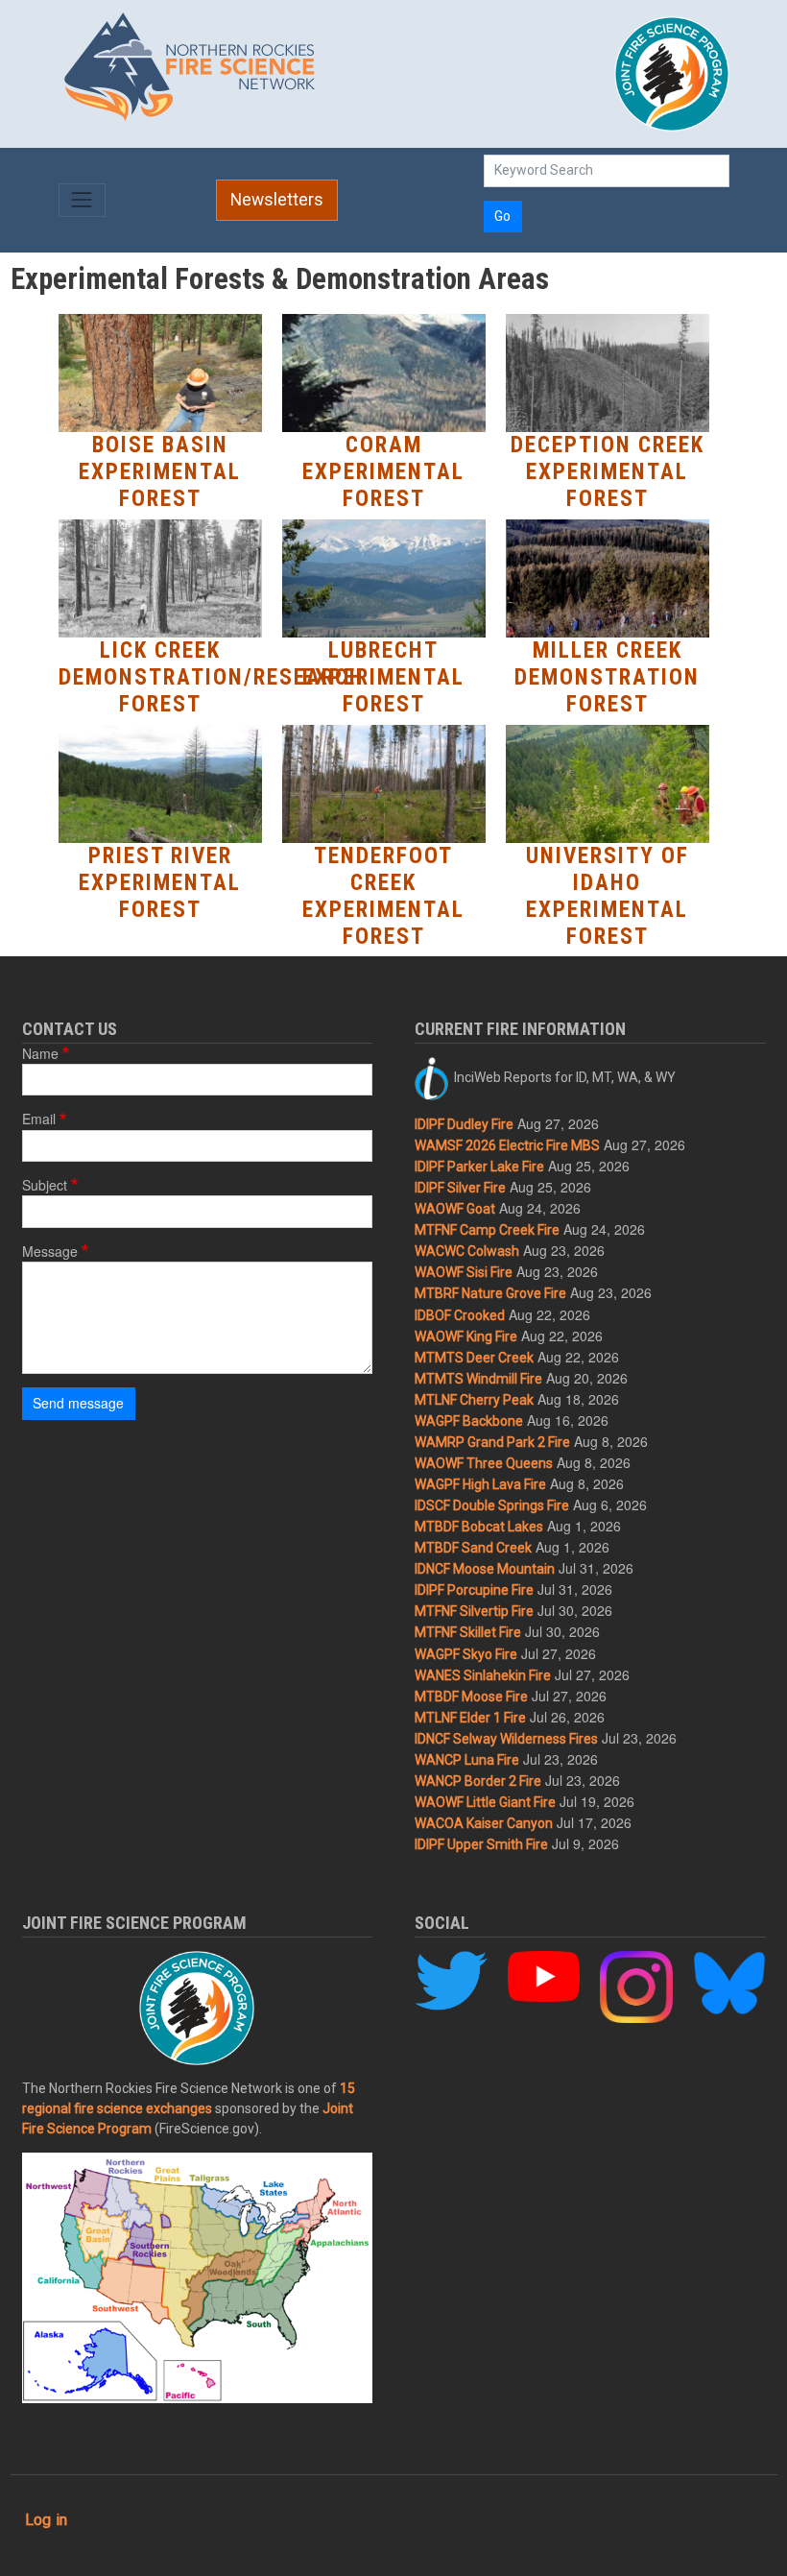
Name (40, 1053)
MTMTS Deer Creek (474, 1358)
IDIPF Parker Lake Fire (479, 1167)
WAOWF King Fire (466, 1336)
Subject (45, 1185)
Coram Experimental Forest (383, 472)
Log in (46, 2520)
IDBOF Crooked (460, 1315)
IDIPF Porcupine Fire (474, 1590)
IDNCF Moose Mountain (485, 1569)
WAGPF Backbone (469, 1421)
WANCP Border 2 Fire (478, 1781)
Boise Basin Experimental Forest (160, 472)
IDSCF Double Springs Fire (492, 1505)
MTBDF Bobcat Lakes (479, 1527)
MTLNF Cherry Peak (474, 1400)
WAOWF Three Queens (484, 1463)
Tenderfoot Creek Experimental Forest (383, 896)
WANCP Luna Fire (467, 1760)
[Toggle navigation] (82, 200)
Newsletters (277, 200)
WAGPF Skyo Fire (466, 1654)
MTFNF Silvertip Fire (474, 1611)
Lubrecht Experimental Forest (383, 677)
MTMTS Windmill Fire (478, 1379)
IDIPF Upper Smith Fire (481, 1844)
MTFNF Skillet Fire (468, 1632)
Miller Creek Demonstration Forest (607, 677)
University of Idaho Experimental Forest (608, 896)
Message (50, 1251)
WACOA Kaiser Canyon (484, 1823)
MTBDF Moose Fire (471, 1697)
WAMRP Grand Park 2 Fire (492, 1442)
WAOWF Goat (455, 1209)
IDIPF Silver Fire (460, 1188)
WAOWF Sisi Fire (464, 1272)
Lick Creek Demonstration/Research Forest (212, 677)
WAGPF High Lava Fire (480, 1484)
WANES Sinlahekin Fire (483, 1675)
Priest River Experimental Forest (160, 883)
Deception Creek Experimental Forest (608, 472)
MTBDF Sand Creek (473, 1548)
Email (39, 1119)
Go (502, 216)
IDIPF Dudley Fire (464, 1124)
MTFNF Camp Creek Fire (487, 1230)
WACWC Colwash (467, 1251)
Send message (78, 1403)
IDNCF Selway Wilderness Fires (506, 1739)
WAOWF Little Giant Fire (485, 1802)
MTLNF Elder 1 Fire (470, 1718)
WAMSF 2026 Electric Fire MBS (507, 1145)
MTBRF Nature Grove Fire (490, 1293)
